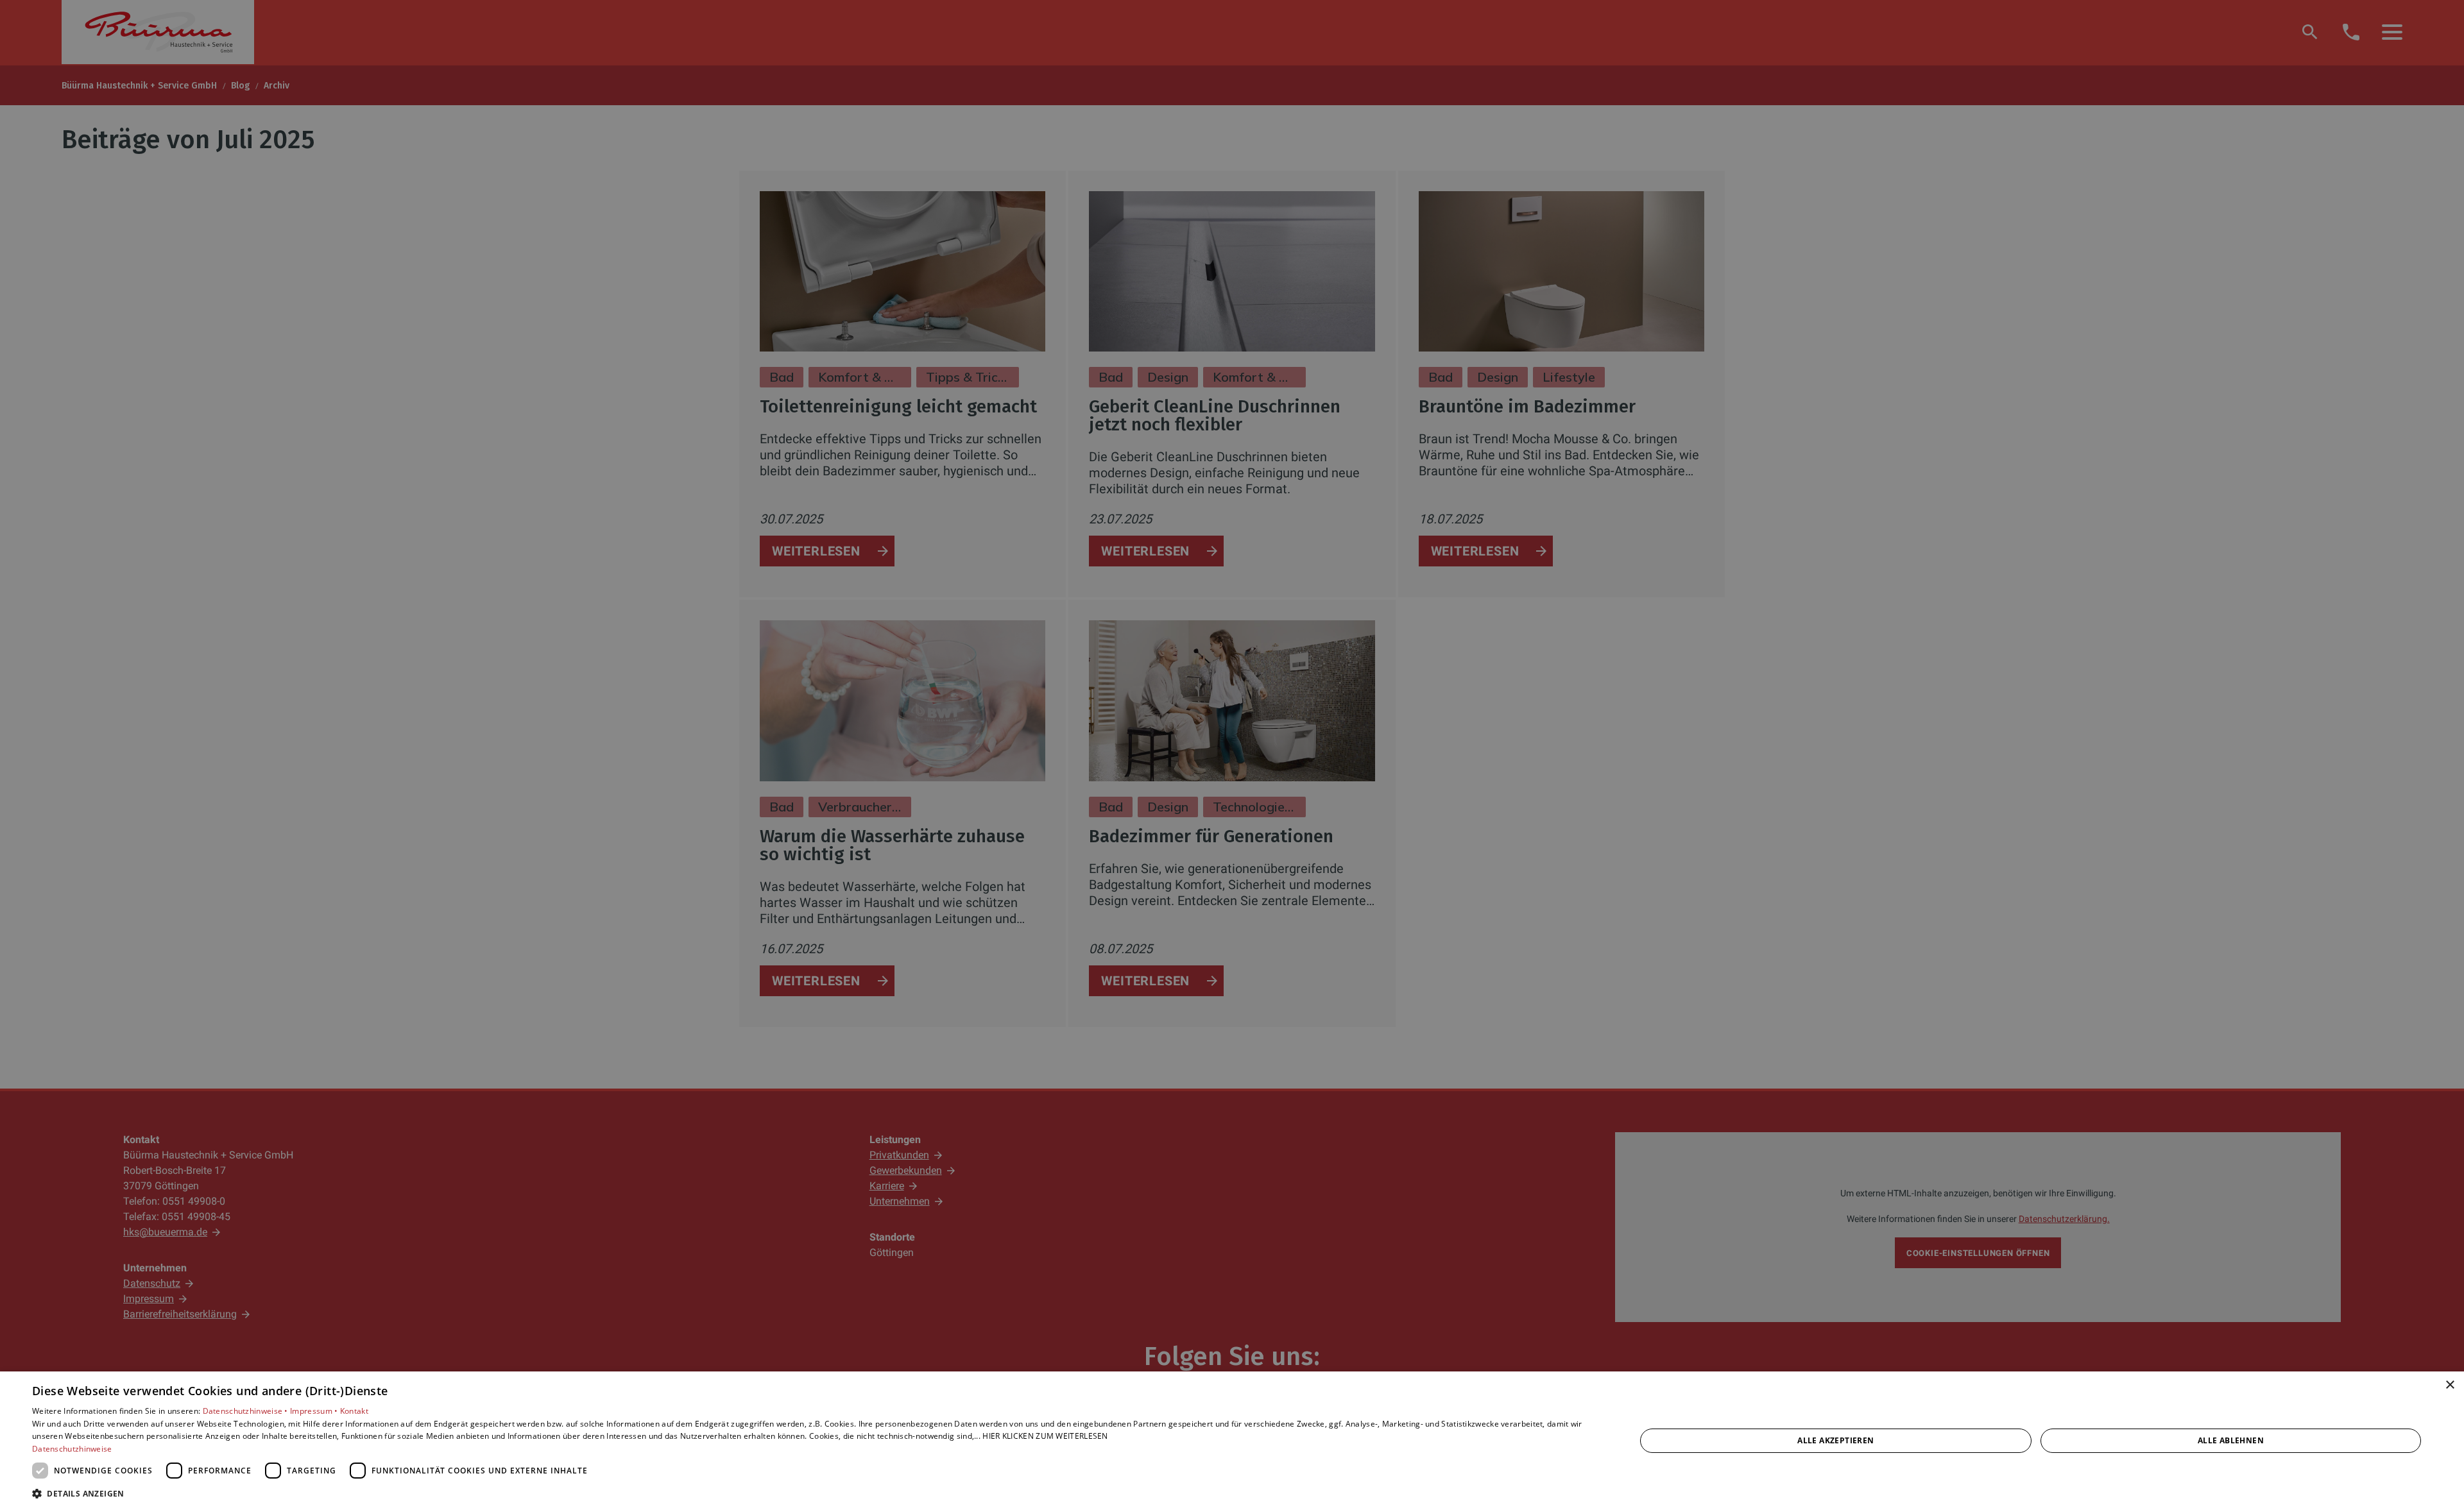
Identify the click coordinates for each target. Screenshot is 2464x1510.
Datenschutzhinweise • (247, 1411)
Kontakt (354, 1411)
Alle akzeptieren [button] (1835, 1440)
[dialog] (1232, 1441)
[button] (810, 1493)
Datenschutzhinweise (72, 1449)
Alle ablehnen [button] (2231, 1440)
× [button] (2450, 1385)
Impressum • (315, 1411)
